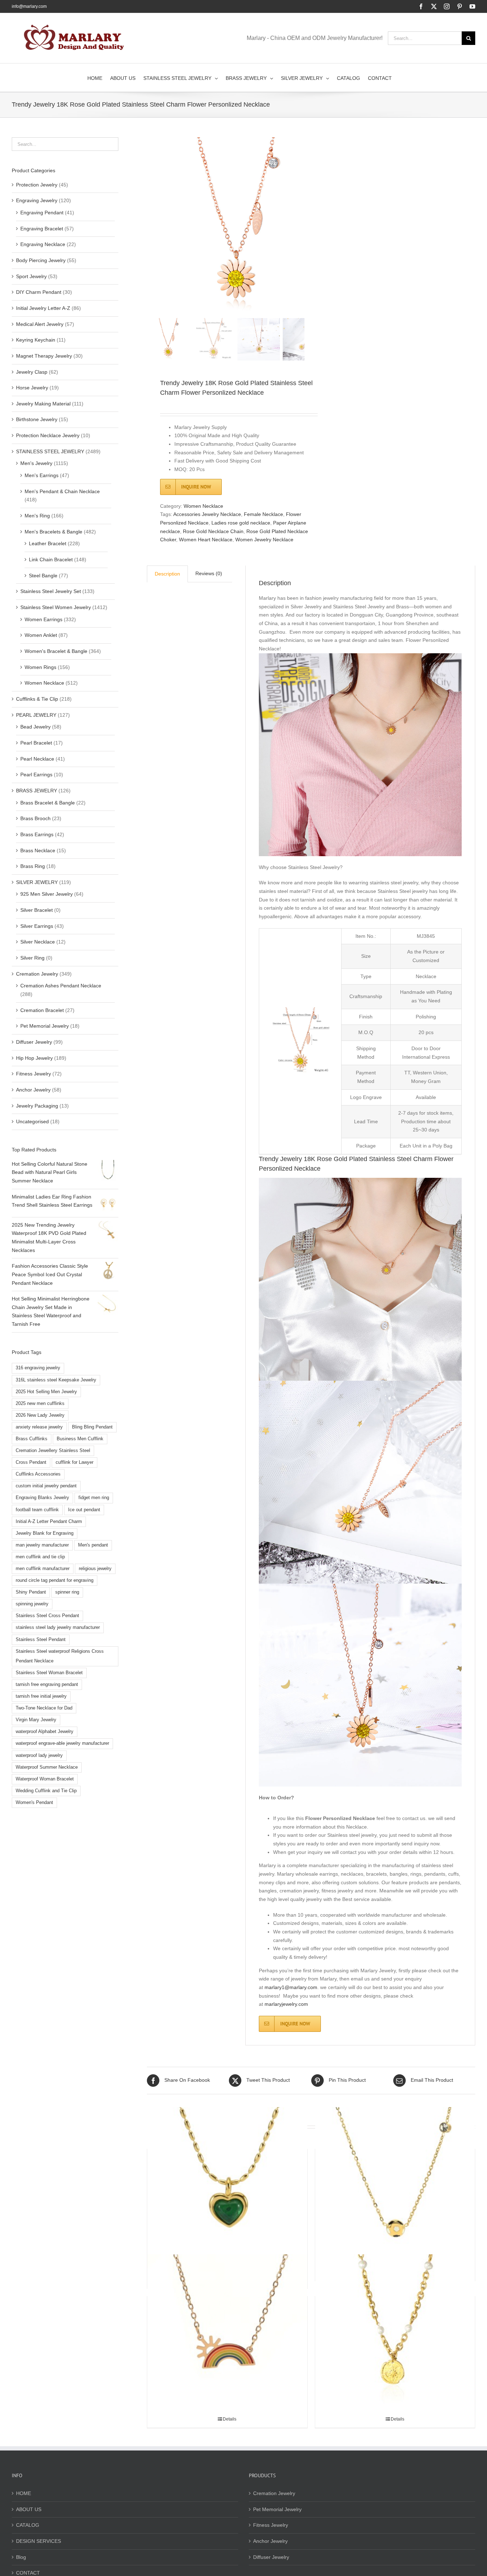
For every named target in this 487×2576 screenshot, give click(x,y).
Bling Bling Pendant (92, 1427)
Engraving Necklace (43, 244)
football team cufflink (37, 1510)
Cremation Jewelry (37, 974)
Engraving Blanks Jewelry (42, 1498)
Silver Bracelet (37, 910)
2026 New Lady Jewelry (40, 1415)
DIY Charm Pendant (39, 292)
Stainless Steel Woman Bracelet (49, 1673)
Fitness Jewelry (34, 1074)
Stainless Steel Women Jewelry (56, 607)
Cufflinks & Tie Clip (37, 699)
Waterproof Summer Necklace (47, 1767)
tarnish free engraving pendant (47, 1685)
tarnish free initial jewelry (41, 1696)
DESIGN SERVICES (39, 2541)
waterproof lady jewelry (39, 1755)
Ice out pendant (84, 1510)
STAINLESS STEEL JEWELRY (50, 451)
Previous (152, 226)
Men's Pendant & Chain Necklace (62, 491)
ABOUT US (29, 2509)
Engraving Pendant (42, 213)
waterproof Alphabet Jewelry (45, 1732)
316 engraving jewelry (38, 1368)
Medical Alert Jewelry (40, 324)
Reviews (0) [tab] (209, 573)
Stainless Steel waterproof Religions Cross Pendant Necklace (60, 1656)
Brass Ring (33, 866)
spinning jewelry (32, 1604)
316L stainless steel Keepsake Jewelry (56, 1380)
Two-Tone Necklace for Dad (44, 1708)
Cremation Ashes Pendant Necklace (61, 986)
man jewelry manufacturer (42, 1545)
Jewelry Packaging (37, 1106)
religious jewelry (95, 1569)
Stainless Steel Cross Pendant (47, 1616)
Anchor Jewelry (33, 1090)
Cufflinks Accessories (38, 1474)
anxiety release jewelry (39, 1427)
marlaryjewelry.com (286, 2004)
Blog (21, 2557)
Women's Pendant (34, 1803)
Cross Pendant (31, 1462)
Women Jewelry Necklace (264, 540)
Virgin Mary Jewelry (36, 1720)
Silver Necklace (38, 942)
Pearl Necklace (37, 759)
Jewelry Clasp (32, 372)
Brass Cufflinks (32, 1439)
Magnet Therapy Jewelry (44, 356)
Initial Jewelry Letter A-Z (43, 308)
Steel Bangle (43, 576)
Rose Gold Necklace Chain (213, 531)
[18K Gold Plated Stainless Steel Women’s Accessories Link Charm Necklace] (395, 2334)
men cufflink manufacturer (43, 1569)
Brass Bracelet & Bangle (48, 803)
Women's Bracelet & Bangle (56, 651)
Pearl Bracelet (36, 743)
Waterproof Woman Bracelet (45, 1779)
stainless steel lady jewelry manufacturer (58, 1627)
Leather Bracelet (48, 543)
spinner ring (67, 1592)
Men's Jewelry (36, 463)
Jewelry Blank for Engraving (45, 1533)
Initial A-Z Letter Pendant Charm (49, 1522)
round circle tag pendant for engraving (55, 1580)
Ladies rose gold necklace (241, 523)
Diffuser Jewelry (34, 1042)
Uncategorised (32, 1121)
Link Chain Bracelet (51, 559)
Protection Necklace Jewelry (48, 435)
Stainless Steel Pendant (41, 1640)
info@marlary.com (29, 6)
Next (300, 226)
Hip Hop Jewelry (34, 1058)
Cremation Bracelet (42, 1010)
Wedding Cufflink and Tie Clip (46, 1791)
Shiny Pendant (31, 1592)
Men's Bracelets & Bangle (53, 532)
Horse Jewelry (32, 388)
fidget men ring (94, 1498)
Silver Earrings (37, 926)
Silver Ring (32, 958)
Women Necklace (203, 506)
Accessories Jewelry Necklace (207, 514)
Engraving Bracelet (42, 229)
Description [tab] (167, 574)
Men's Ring (37, 516)
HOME (24, 2493)
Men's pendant (93, 1545)
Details (230, 2419)
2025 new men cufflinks (40, 1404)
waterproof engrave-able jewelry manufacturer (62, 1743)
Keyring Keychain (36, 340)
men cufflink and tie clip (40, 1557)
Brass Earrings (37, 834)
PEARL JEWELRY (36, 715)
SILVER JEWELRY (37, 882)
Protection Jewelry (37, 185)
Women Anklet (41, 635)
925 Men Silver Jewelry (47, 894)
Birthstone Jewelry (37, 419)
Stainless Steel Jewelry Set (51, 591)
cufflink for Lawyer (75, 1462)
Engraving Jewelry (37, 200)
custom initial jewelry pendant (46, 1486)
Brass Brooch (35, 818)
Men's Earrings (42, 475)
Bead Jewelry (35, 727)
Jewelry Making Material (43, 404)
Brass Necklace (38, 850)
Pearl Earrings (36, 775)
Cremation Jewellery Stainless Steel (53, 1451)
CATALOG (28, 2525)
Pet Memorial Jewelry (45, 1026)
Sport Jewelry (31, 276)
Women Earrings (43, 619)
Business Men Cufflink (80, 1439)
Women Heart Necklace (206, 540)
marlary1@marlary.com (291, 1987)
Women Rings (40, 667)
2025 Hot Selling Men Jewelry (46, 1392)
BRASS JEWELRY (37, 791)
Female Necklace (263, 514)
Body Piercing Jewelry (41, 260)
